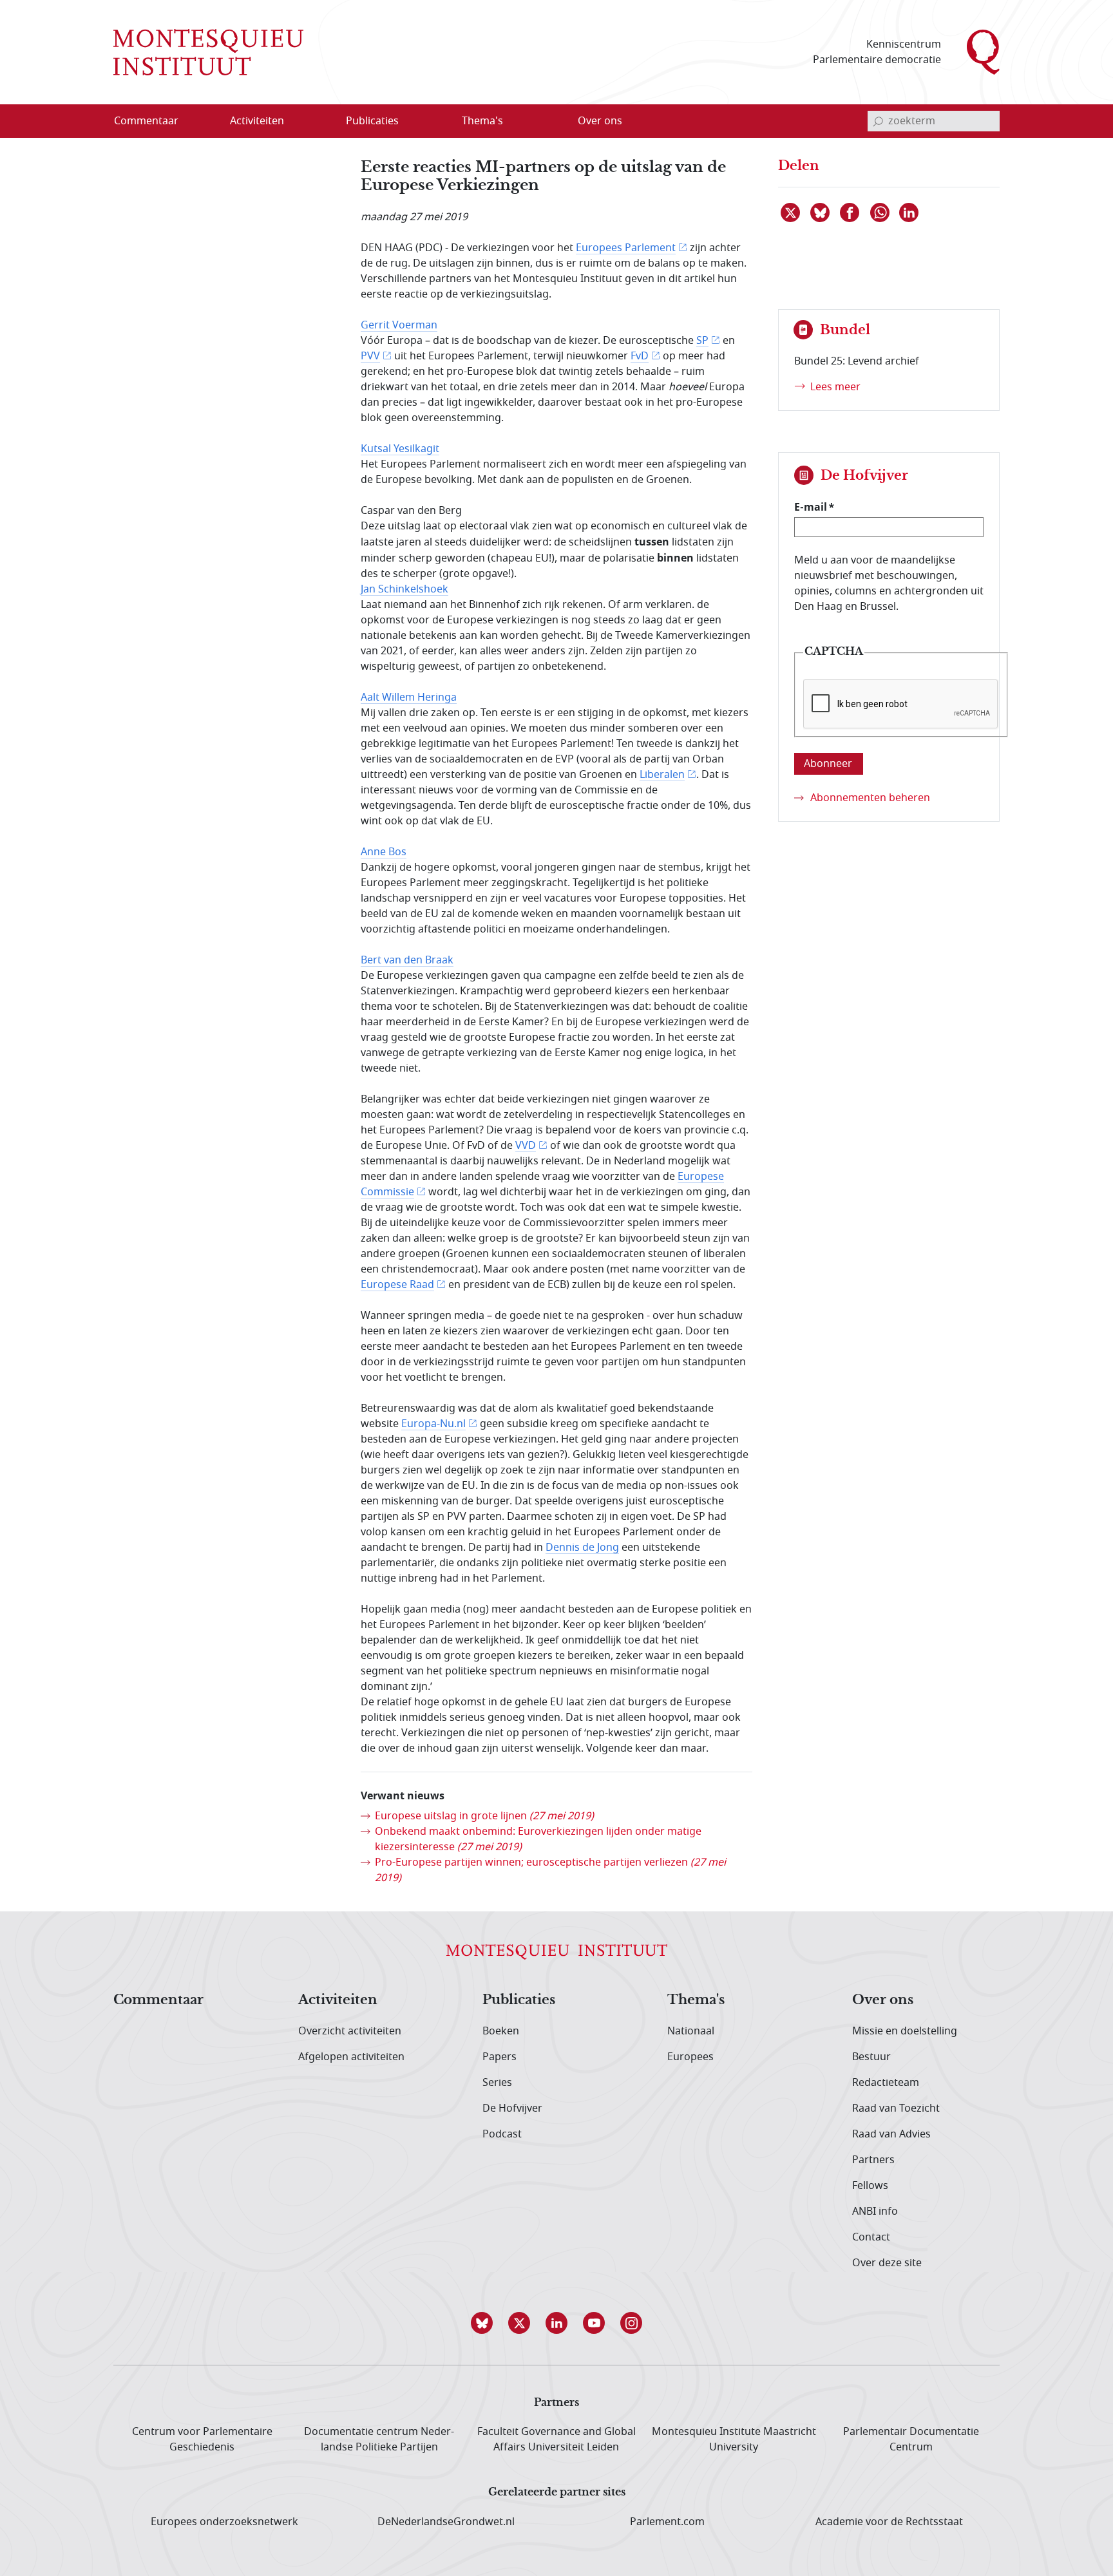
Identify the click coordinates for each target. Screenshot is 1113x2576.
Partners (873, 2160)
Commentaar (158, 2000)
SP (702, 341)
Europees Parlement (626, 248)
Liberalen (662, 775)
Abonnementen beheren (870, 798)
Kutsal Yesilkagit (400, 449)
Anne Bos (384, 852)
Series (497, 2083)
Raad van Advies (891, 2134)
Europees (690, 2057)
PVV (370, 356)
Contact (871, 2237)
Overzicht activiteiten (350, 2031)
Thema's (696, 2000)
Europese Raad (397, 1285)
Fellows (870, 2186)
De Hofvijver (512, 2108)
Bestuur (871, 2057)
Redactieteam (886, 2083)
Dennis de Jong (582, 1548)
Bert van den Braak (407, 960)
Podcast (502, 2134)
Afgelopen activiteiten (351, 2057)
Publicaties (519, 2000)
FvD (640, 356)
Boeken (501, 2031)
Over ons (883, 2000)
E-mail (811, 507)
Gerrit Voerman (399, 325)
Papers (499, 2057)
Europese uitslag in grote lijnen (484, 1816)
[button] (482, 2323)
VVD (526, 1146)
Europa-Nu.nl (433, 1424)
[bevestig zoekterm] (878, 121)
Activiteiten (338, 2000)
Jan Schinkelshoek (404, 589)
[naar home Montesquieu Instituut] (208, 52)
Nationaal (691, 2031)
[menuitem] (154, 121)
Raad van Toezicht (896, 2108)
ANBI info (875, 2211)
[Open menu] (319, 122)
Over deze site (887, 2263)
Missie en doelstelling (905, 2031)
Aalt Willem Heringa (409, 697)
